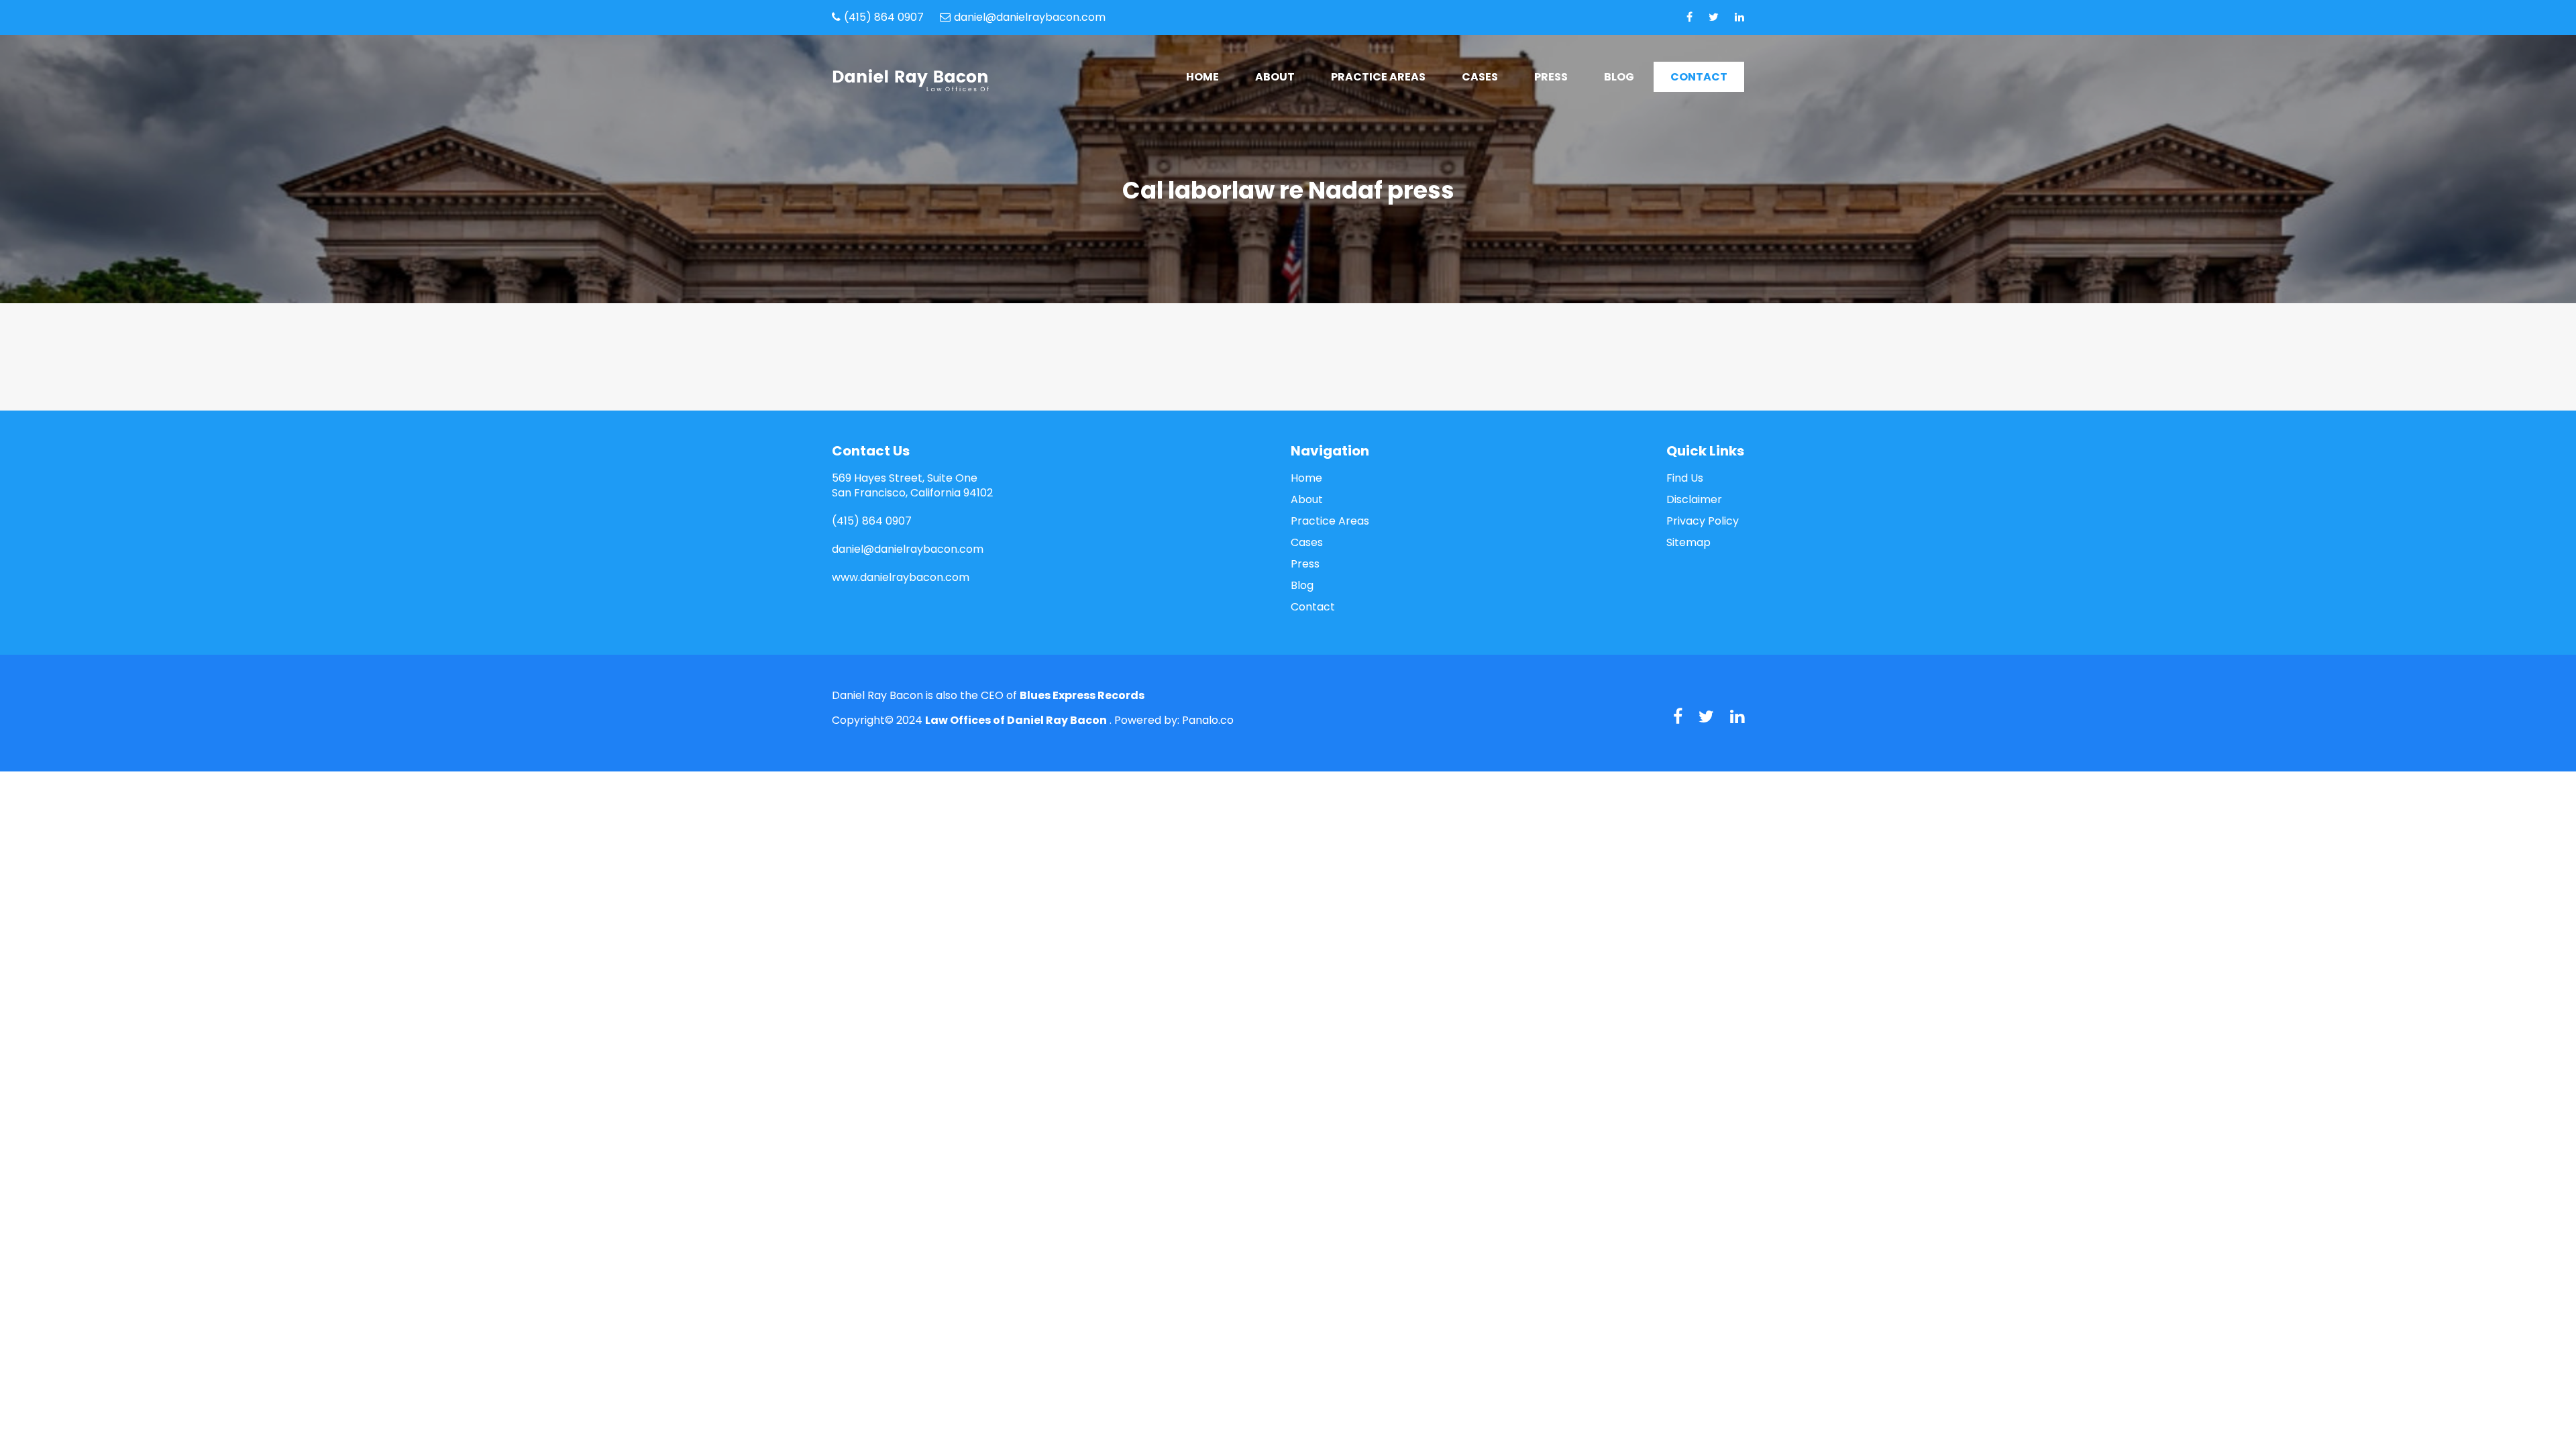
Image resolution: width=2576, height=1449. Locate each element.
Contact (1699, 77)
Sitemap (1688, 543)
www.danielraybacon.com (901, 577)
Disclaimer (1694, 500)
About (1275, 77)
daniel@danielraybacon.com (1030, 17)
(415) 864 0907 (884, 17)
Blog (1619, 77)
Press (1551, 77)
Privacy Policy (1703, 521)
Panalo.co (1208, 720)
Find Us (1685, 478)
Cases (1480, 77)
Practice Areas (1378, 77)
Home (1202, 77)
